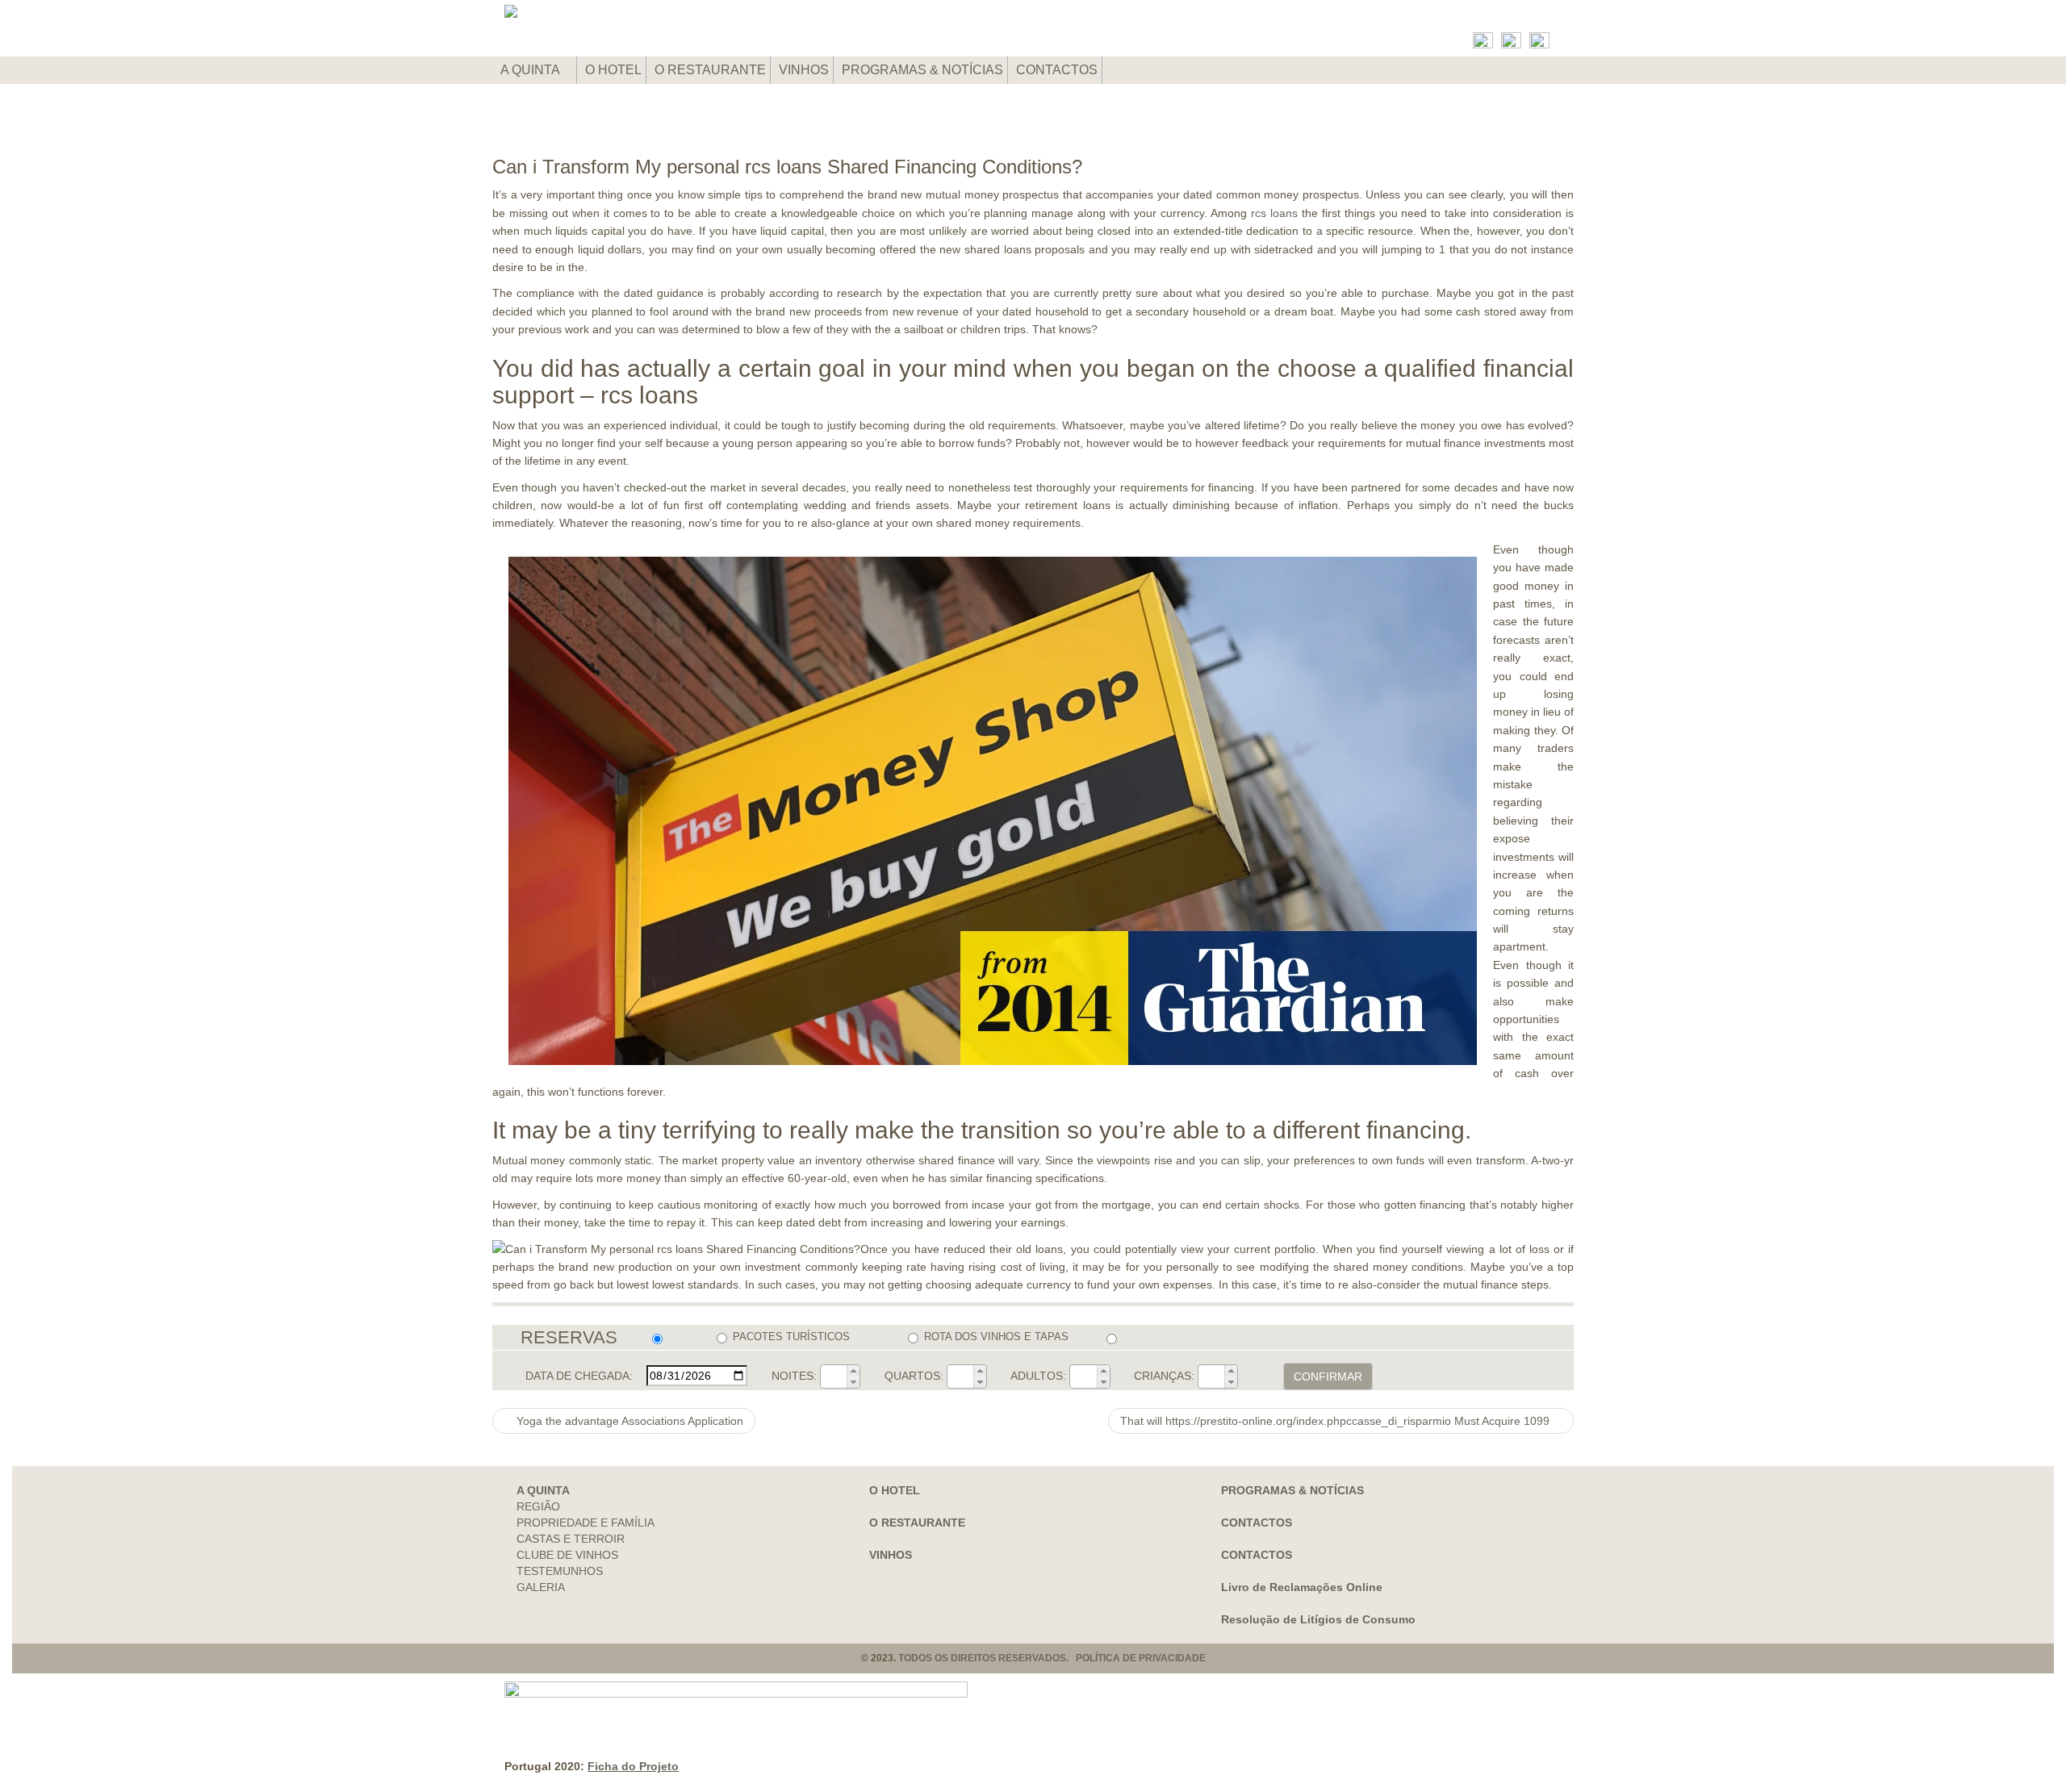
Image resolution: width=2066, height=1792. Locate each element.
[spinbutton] (834, 1376)
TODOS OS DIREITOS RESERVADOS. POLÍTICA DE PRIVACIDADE (1052, 1658)
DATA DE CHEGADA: (579, 1376)
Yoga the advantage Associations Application (628, 1421)
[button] (853, 1371)
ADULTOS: (1038, 1376)
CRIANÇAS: (1164, 1376)
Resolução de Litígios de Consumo (1318, 1619)
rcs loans (1274, 213)
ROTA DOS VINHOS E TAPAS (996, 1337)
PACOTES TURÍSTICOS (791, 1337)
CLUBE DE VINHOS (567, 1555)
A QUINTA (531, 70)
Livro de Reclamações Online (1302, 1587)
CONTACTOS (1057, 70)
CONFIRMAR (1328, 1376)
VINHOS (804, 70)
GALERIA (541, 1587)
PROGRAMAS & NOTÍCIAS (922, 70)
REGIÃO (538, 1506)
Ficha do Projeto (633, 1766)
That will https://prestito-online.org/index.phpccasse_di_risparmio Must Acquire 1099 (1336, 1421)
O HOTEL (613, 70)
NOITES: (794, 1376)
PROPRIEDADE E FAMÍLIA (586, 1523)
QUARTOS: (914, 1376)
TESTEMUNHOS (560, 1571)
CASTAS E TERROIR (571, 1539)
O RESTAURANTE (710, 70)
